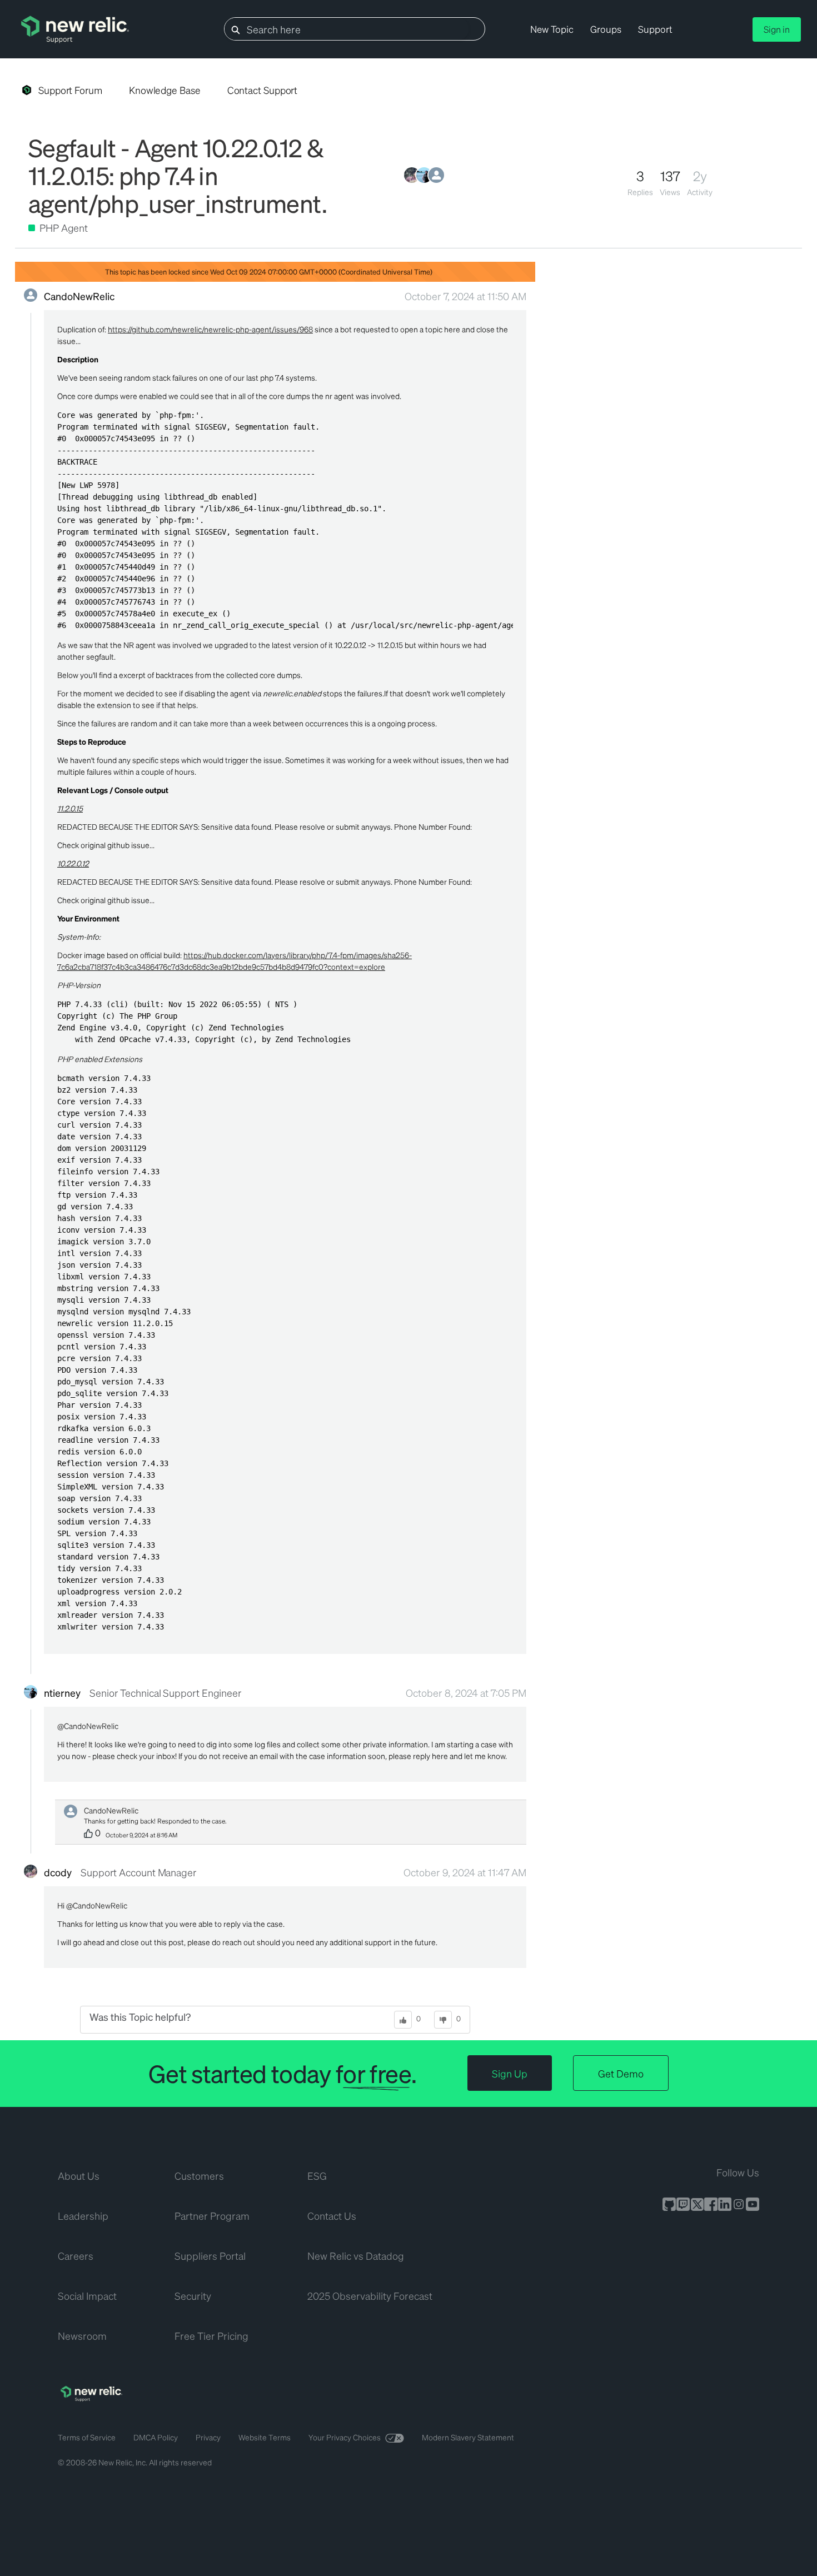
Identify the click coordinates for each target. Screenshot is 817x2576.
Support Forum (70, 90)
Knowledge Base (165, 90)
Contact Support (263, 90)
